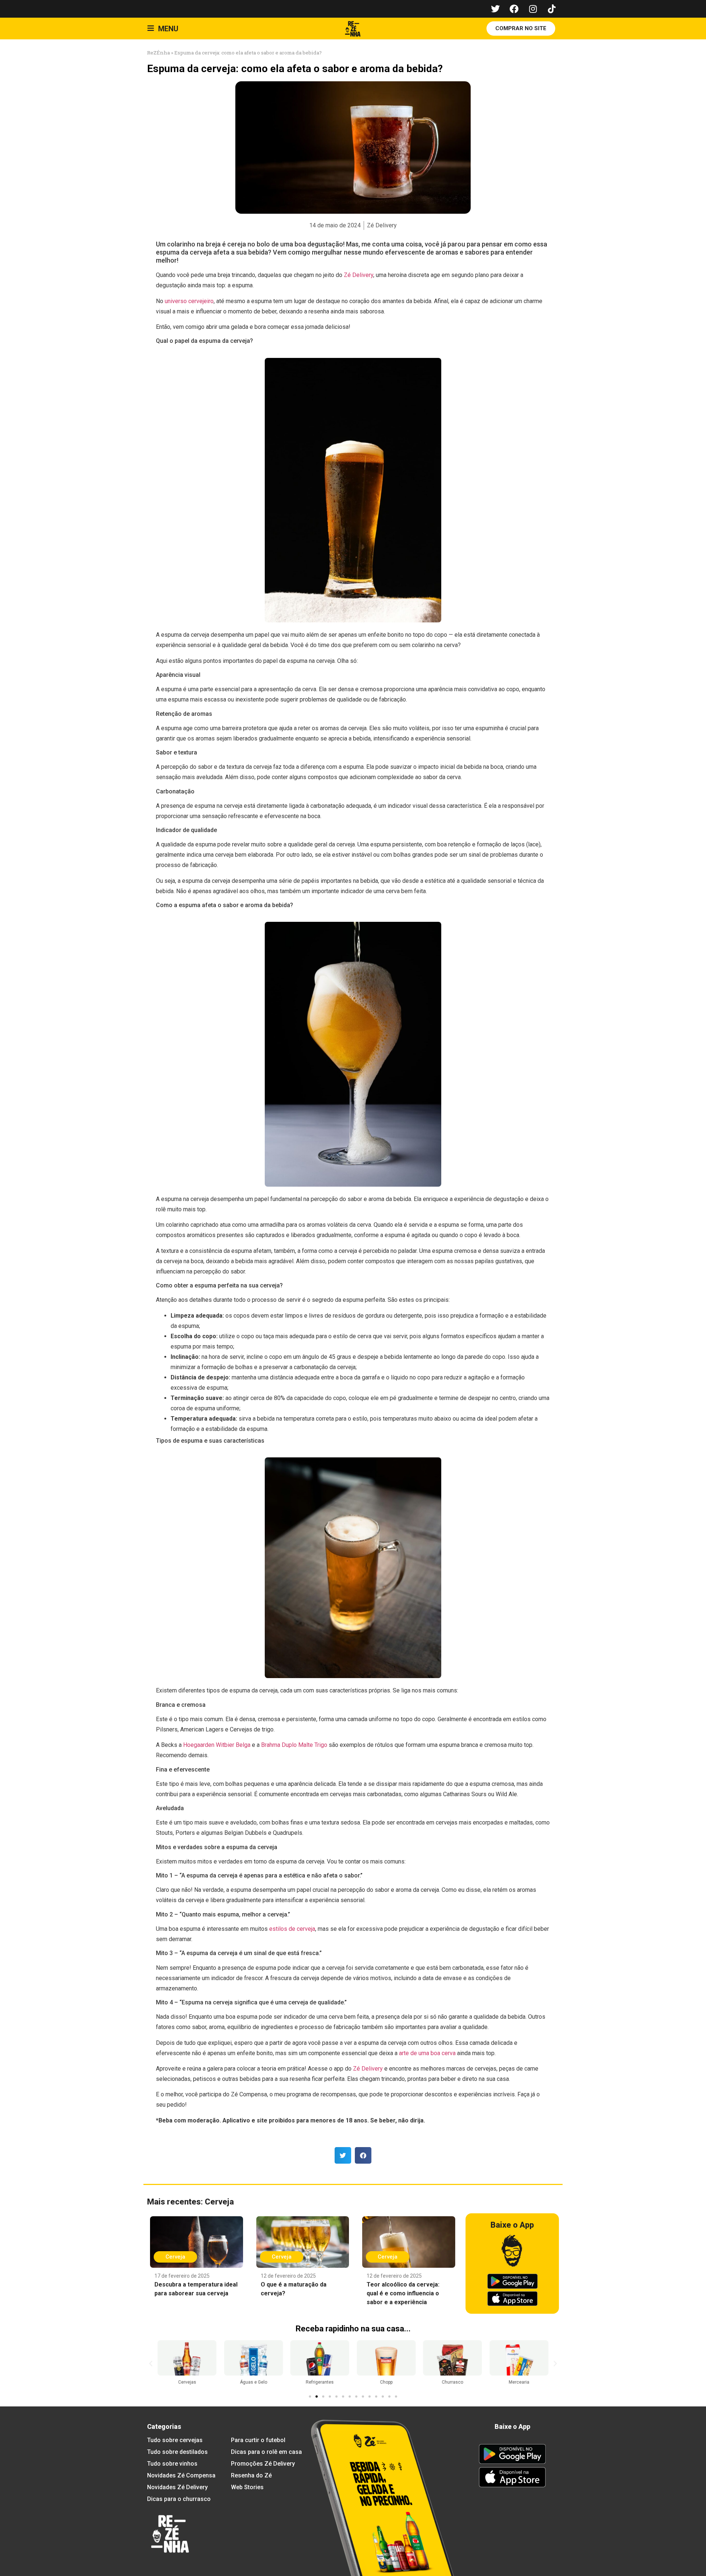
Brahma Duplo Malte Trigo (295, 1745)
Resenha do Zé (251, 2475)
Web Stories (247, 2487)
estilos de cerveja (292, 1929)
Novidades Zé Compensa (181, 2475)
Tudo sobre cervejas (175, 2440)
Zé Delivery (359, 275)
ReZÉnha (158, 53)
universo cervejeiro (189, 301)
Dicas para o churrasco (179, 2499)
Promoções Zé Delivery (263, 2464)
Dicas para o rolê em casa (266, 2452)
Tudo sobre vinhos (172, 2464)
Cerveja (219, 2202)
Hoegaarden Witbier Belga (217, 1745)
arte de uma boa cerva (427, 2053)
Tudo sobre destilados (177, 2452)
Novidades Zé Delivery (177, 2487)
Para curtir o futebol (258, 2440)
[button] (343, 2155)
